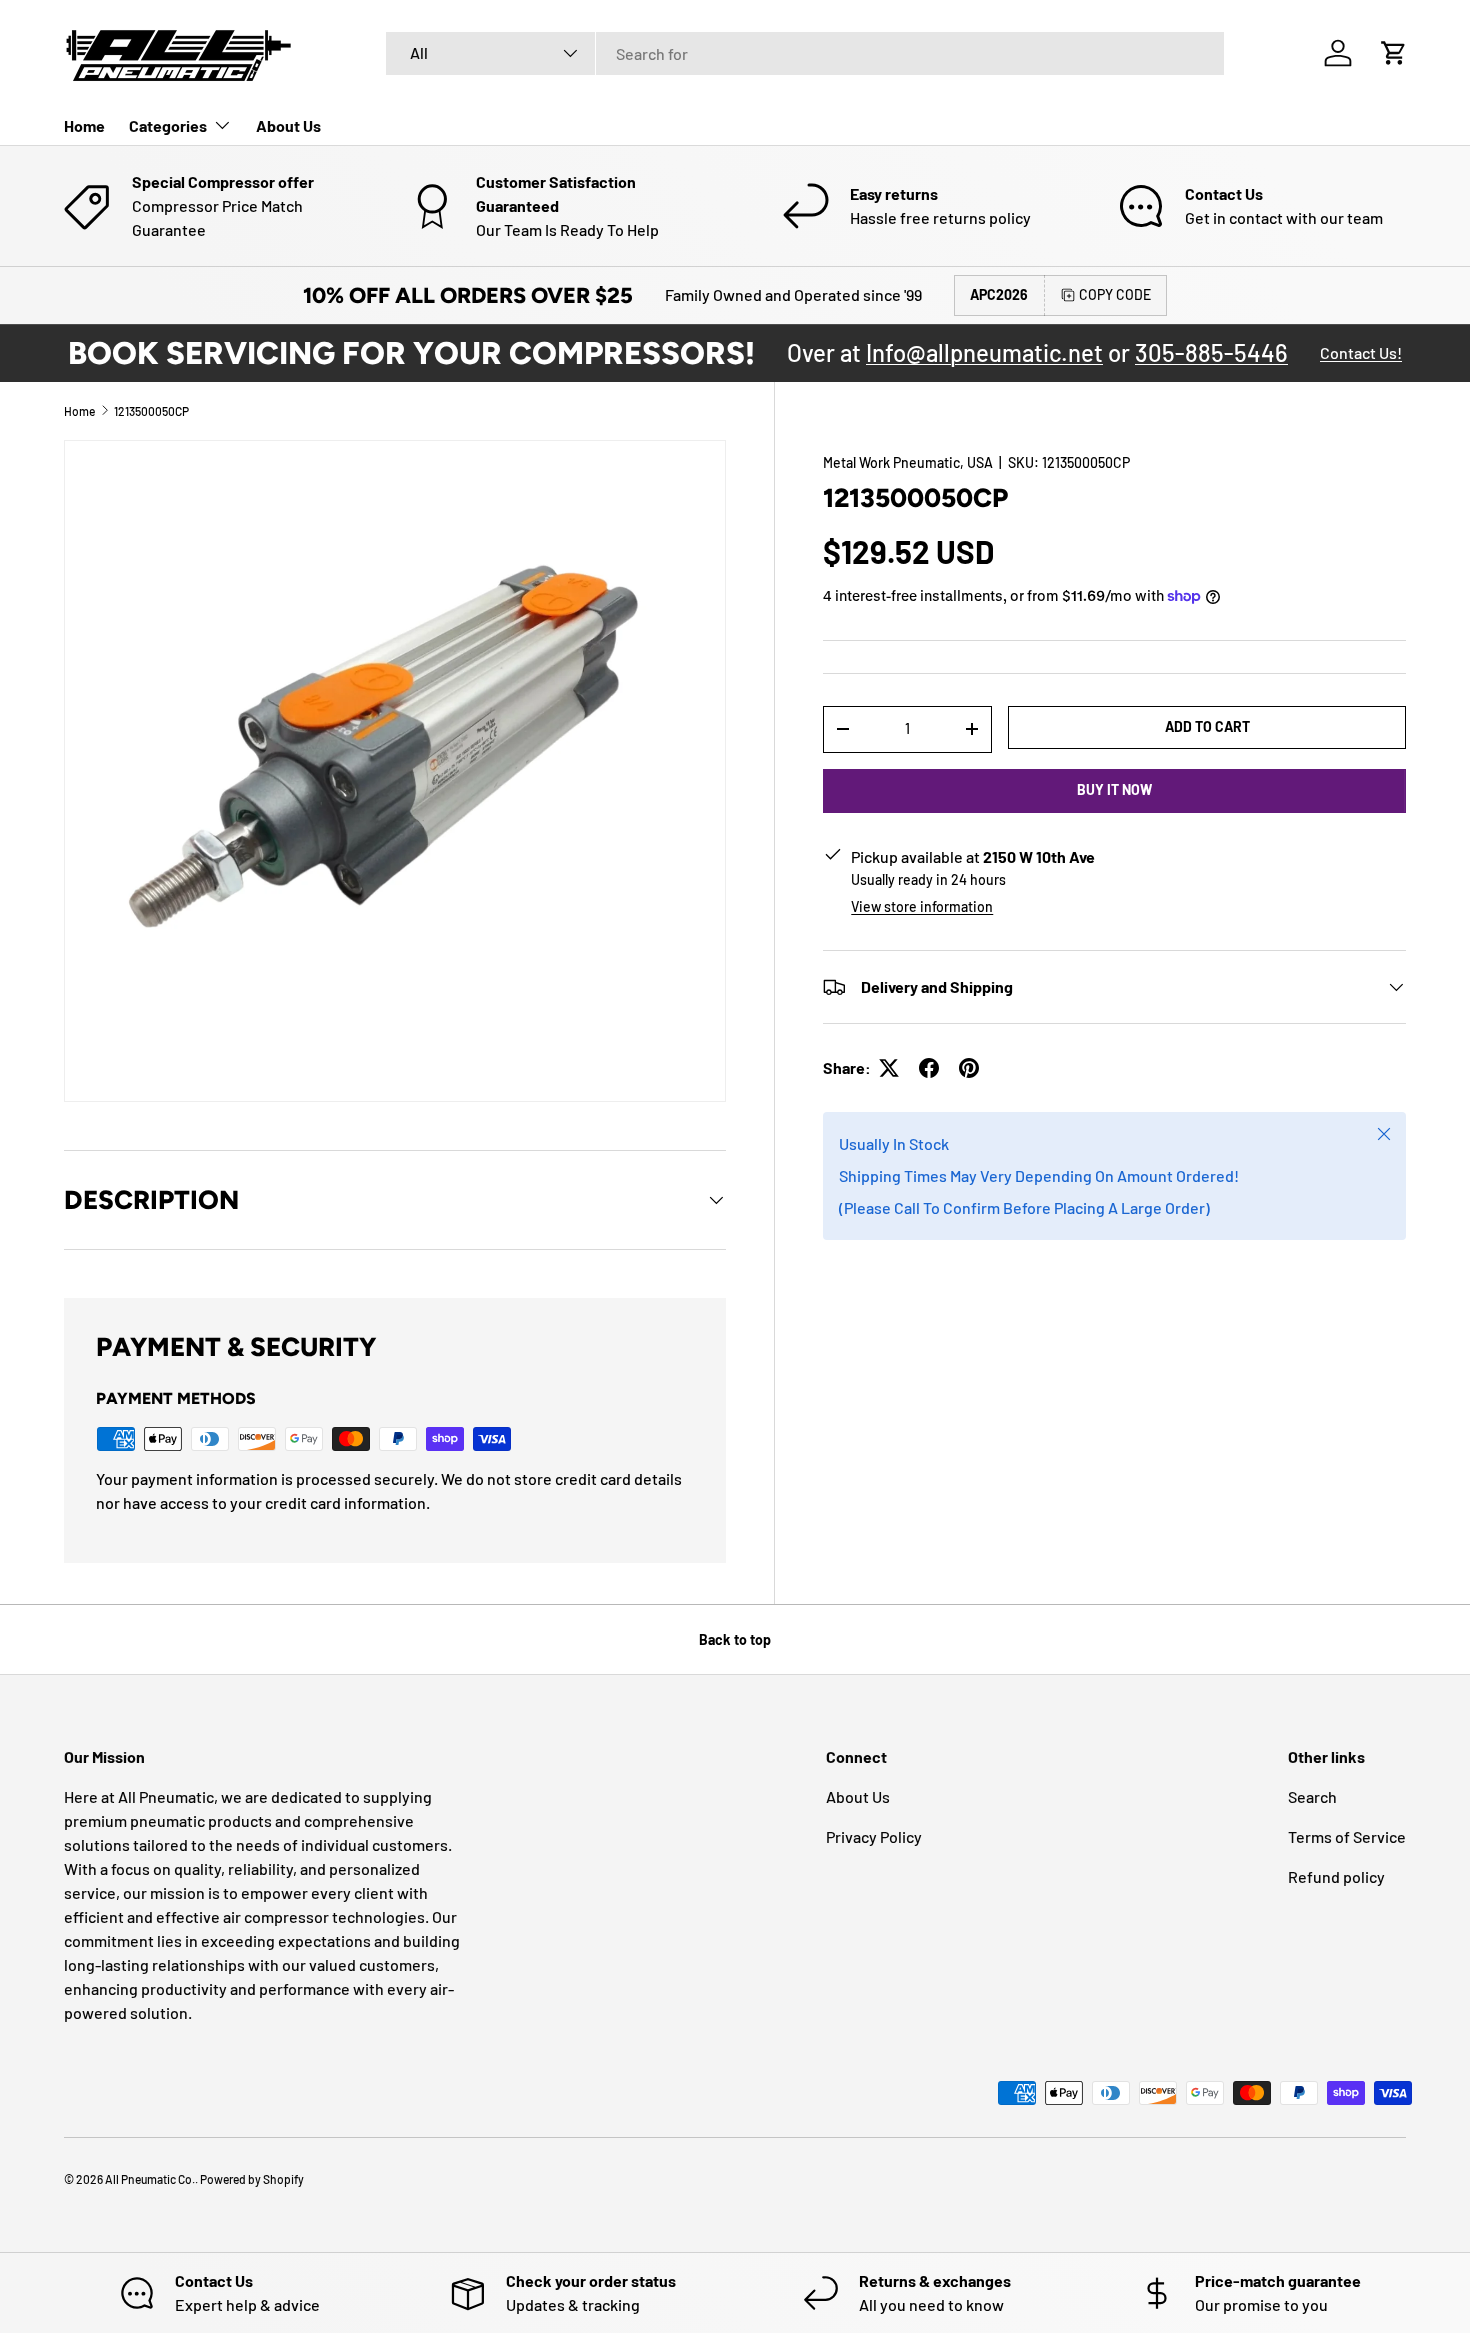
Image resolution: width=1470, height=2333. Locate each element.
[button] (1394, 53)
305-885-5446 (1211, 352)
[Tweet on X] (889, 1068)
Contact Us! (1361, 352)
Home (84, 125)
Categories (168, 125)
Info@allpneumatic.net (984, 352)
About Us (288, 125)
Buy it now (1114, 789)
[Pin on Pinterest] (969, 1068)
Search (1312, 1796)
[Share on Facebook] (929, 1068)
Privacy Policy (874, 1836)
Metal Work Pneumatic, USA (908, 462)
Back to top (735, 1639)
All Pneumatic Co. (150, 2179)
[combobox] (805, 53)
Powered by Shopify (252, 2179)
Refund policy (1336, 1876)
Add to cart (1207, 726)
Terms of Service (1347, 1836)
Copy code (1115, 294)
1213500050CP (151, 411)
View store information (922, 906)
